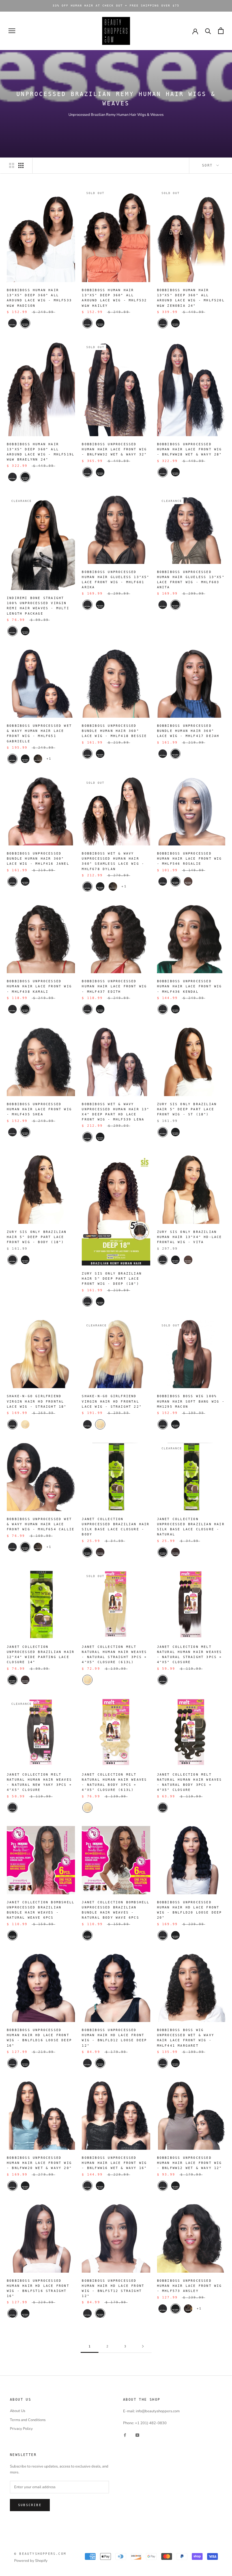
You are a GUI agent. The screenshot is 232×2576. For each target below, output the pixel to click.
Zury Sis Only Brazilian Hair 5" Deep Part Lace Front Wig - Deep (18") (112, 1279)
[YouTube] (137, 2435)
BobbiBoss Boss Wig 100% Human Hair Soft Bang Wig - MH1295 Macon (191, 1401)
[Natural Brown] (188, 1260)
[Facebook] (125, 2435)
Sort (209, 165)
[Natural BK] (100, 472)
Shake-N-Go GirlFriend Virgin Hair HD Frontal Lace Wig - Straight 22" (112, 1401)
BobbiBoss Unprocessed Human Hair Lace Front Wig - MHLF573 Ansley (190, 2286)
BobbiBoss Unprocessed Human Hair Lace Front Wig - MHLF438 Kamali (39, 986)
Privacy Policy (21, 2429)
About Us (18, 2411)
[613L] (87, 1680)
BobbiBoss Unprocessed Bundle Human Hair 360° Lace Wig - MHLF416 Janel (38, 859)
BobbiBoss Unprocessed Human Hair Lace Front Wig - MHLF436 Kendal (190, 986)
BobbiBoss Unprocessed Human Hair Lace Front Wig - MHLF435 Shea (39, 1109)
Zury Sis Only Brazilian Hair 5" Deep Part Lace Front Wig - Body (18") (37, 1237)
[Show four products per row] (21, 165)
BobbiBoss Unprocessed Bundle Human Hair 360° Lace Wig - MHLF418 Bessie (114, 731)
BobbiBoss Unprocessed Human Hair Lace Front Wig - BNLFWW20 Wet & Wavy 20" (39, 2163)
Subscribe (30, 2505)
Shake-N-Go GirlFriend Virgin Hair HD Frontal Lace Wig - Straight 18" (37, 1401)
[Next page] (143, 2347)
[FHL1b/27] (38, 759)
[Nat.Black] (25, 323)
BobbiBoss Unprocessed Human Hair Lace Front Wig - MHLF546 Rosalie (190, 859)
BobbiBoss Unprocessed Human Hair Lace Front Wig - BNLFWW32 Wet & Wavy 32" (114, 449)
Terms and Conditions (28, 2420)
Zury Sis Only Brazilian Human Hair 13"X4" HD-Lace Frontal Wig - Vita (190, 1237)
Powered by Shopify (31, 2561)
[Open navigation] (12, 31)
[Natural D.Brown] (100, 1552)
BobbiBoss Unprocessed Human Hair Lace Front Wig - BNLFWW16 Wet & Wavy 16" (114, 2163)
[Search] (208, 31)
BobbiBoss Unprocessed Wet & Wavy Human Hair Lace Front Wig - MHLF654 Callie (41, 1524)
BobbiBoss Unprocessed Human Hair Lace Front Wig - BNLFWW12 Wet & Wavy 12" (190, 2163)
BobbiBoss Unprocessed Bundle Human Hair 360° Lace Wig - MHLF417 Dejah (188, 731)
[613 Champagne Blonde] (25, 1424)
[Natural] (12, 323)
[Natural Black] (175, 1132)
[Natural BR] (188, 881)
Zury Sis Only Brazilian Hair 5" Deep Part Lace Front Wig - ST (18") (187, 1109)
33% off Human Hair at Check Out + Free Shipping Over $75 (116, 6)
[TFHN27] (188, 2309)
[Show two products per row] (12, 165)
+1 (49, 759)
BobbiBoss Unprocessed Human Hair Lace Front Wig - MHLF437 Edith (114, 986)
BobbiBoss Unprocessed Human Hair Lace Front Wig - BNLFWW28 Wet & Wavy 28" (190, 449)
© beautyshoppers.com (40, 2554)
